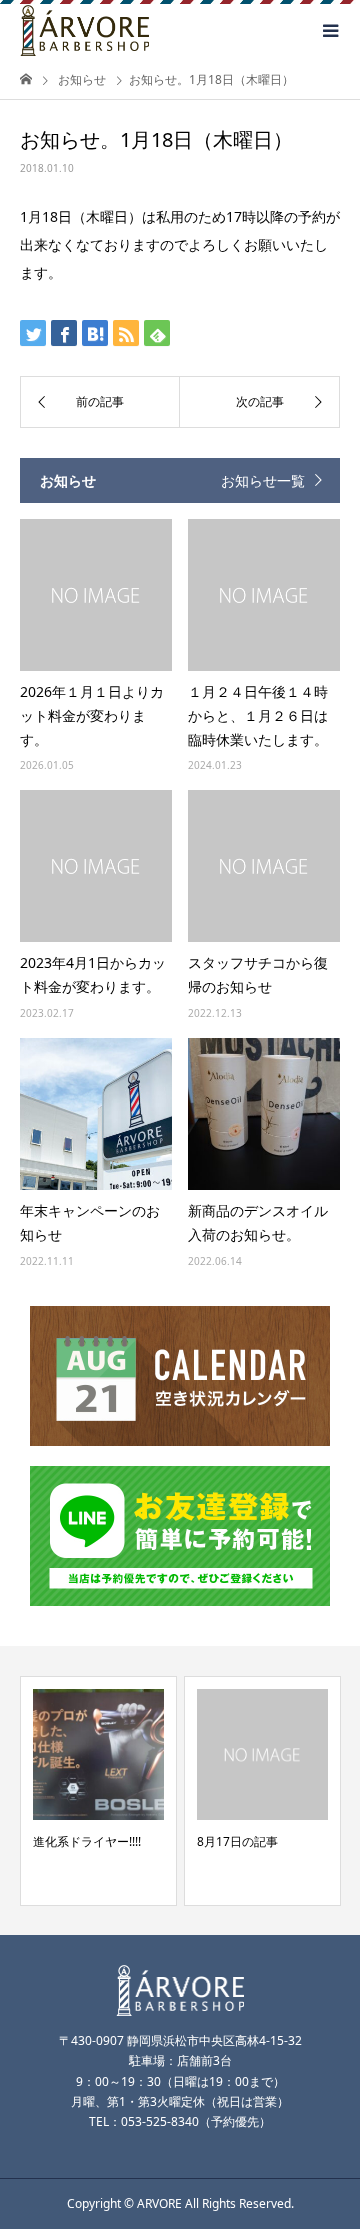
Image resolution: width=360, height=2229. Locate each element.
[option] (98, 1791)
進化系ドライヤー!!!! (87, 1841)
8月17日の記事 (237, 1841)
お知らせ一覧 (263, 480)
